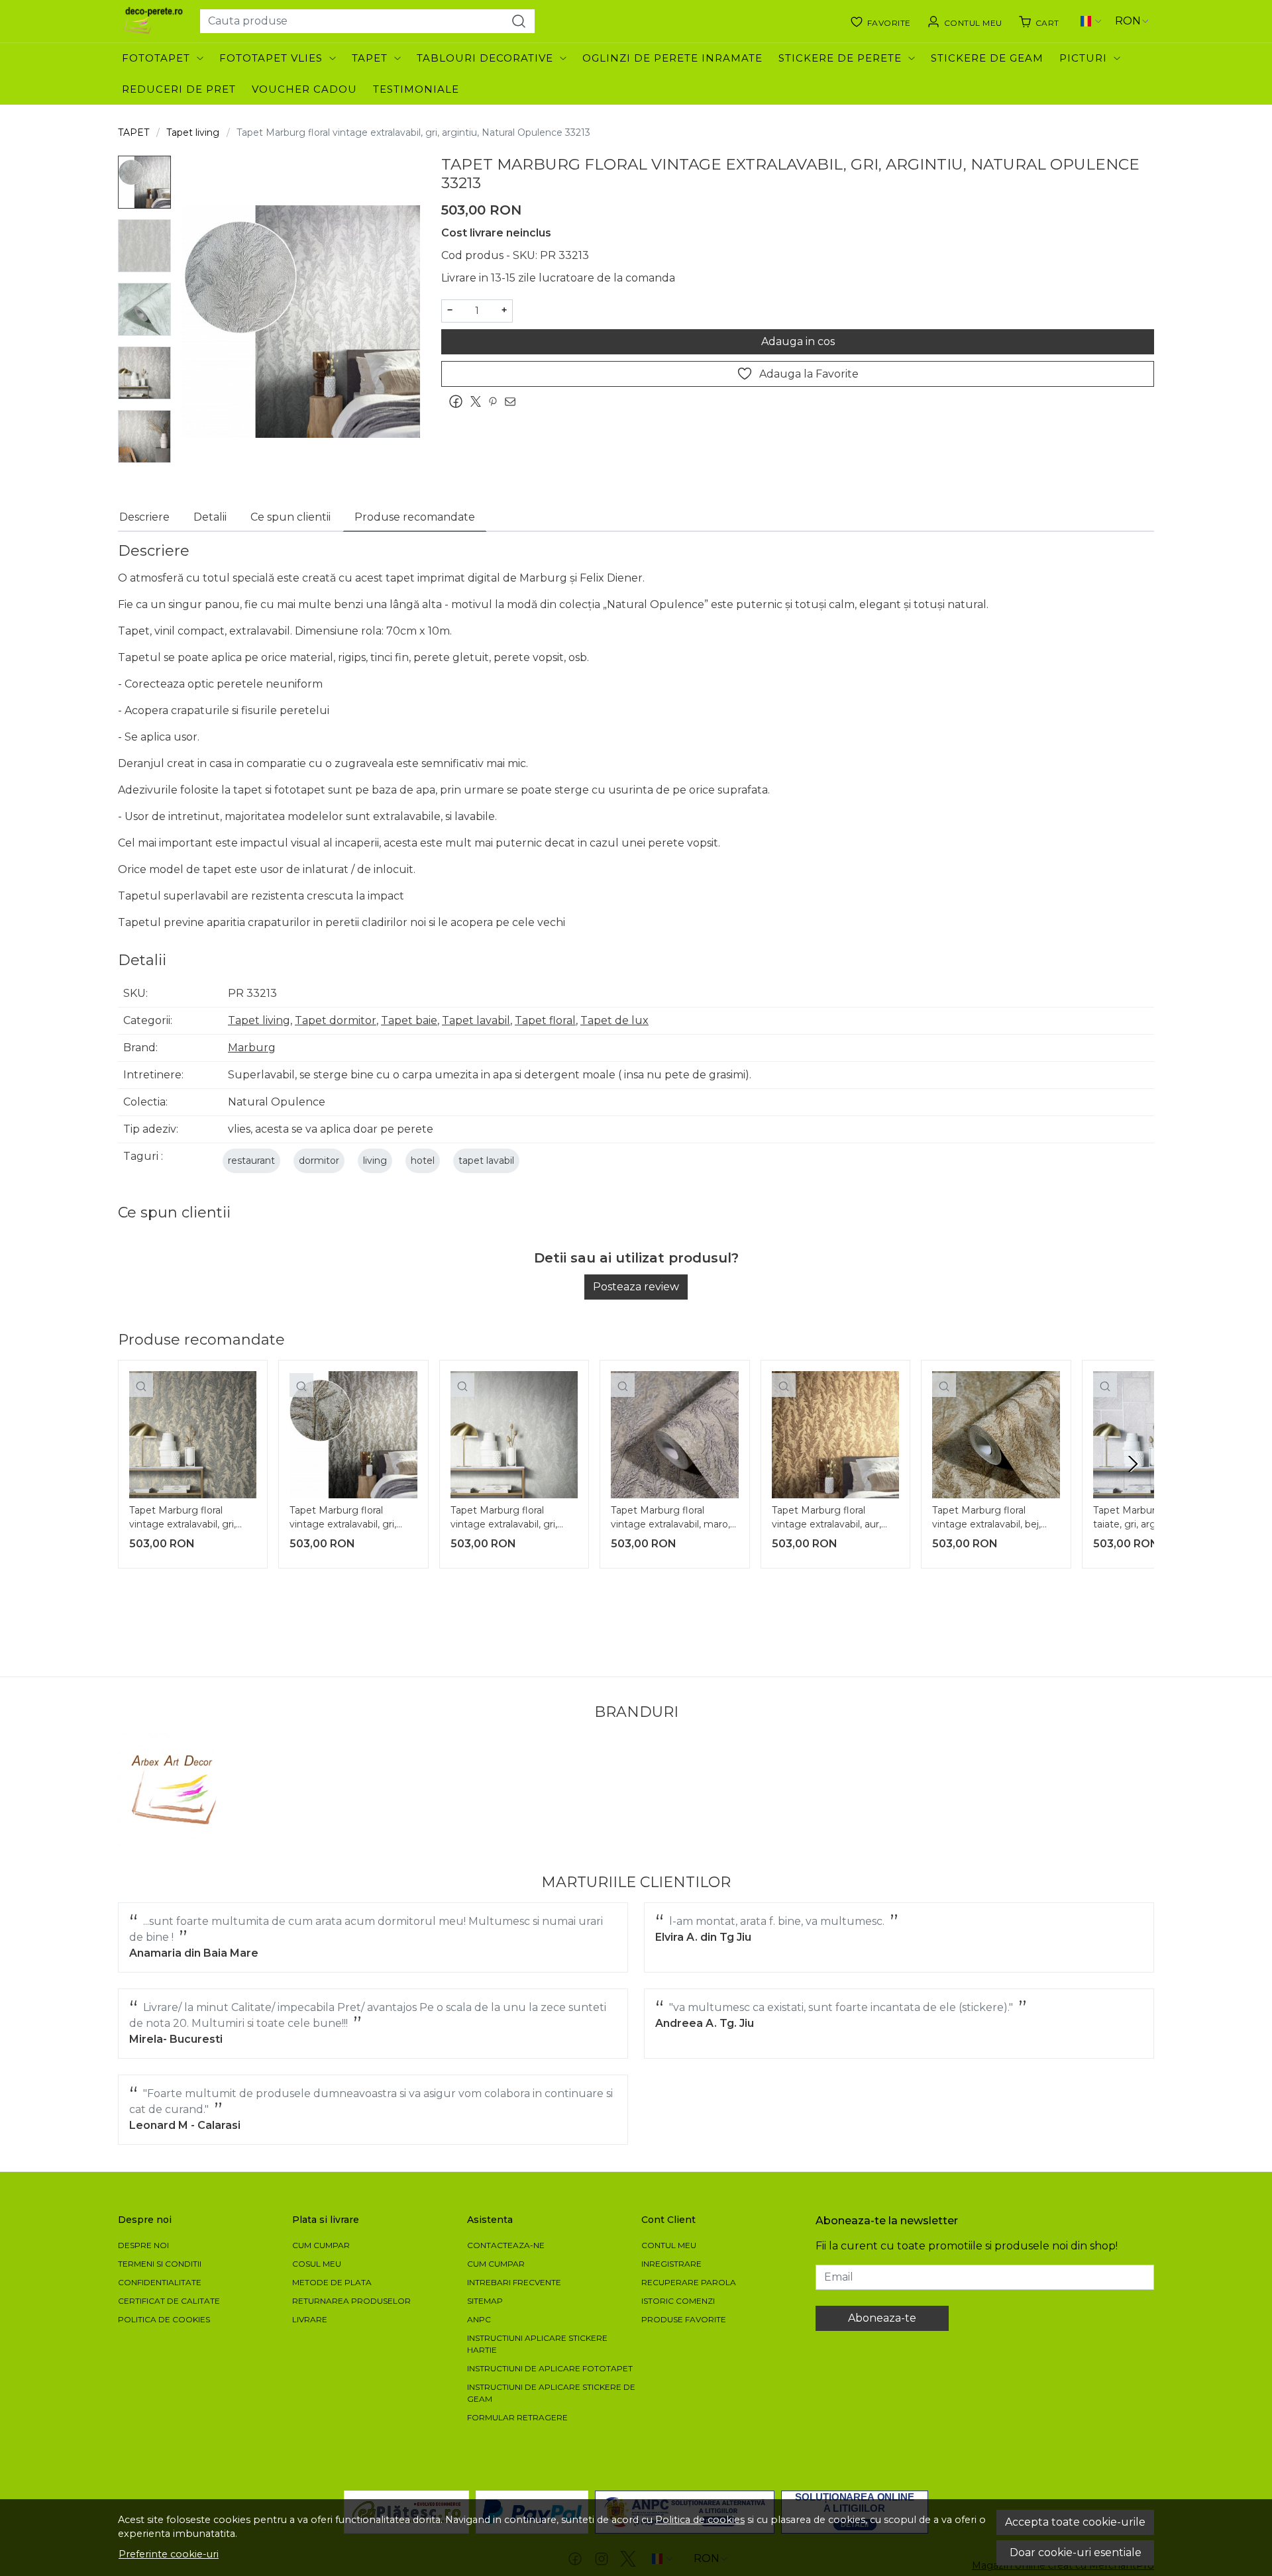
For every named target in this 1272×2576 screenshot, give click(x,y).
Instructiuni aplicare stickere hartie (537, 2344)
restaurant (251, 1160)
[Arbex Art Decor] (176, 1790)
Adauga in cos (798, 341)
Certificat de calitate (169, 2301)
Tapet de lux (614, 1020)
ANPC (479, 2319)
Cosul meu (317, 2264)
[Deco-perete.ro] (154, 21)
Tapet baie (409, 1020)
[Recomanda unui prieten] (513, 402)
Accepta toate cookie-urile (1075, 2522)
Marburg (252, 1048)
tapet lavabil (486, 1160)
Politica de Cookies (164, 2319)
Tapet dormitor (336, 1020)
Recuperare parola (689, 2282)
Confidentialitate (160, 2282)
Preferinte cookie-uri (169, 2554)
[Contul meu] (965, 21)
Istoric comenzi (678, 2301)
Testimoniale (416, 89)
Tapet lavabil (476, 1020)
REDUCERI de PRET (179, 89)
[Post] (479, 402)
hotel (423, 1160)
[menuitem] (144, 182)
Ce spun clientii (291, 517)
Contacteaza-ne (506, 2245)
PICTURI (1083, 58)
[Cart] (1039, 21)
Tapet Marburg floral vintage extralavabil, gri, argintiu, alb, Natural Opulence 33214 (504, 1519)
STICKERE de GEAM (987, 58)
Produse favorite (684, 2319)
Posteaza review (636, 1287)
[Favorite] (880, 21)
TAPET (370, 58)
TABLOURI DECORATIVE (485, 58)
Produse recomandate (415, 517)
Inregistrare (671, 2264)
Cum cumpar (321, 2245)
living (375, 1160)
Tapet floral (545, 1020)
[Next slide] (1133, 1464)
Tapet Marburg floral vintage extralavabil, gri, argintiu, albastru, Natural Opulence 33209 (186, 1519)
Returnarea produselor (351, 2301)
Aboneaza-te (882, 2318)
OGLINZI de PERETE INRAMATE (672, 58)
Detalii (210, 517)
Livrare (310, 2319)
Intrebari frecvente (514, 2282)
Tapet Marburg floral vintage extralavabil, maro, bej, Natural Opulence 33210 (670, 1519)
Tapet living (193, 132)
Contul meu (669, 2245)
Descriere (144, 517)
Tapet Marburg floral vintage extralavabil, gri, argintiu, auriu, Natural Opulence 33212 (343, 1519)
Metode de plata (332, 2282)
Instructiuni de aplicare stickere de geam (551, 2393)
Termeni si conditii (160, 2264)
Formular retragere (517, 2417)
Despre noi (143, 2245)
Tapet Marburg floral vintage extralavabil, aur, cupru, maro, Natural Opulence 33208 (826, 1519)
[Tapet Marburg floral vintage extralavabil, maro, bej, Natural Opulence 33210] (674, 1435)
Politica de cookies (700, 2520)
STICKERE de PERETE (840, 58)
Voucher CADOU (304, 89)
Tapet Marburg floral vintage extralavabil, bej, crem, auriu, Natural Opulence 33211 (986, 1519)
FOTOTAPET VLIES (271, 58)
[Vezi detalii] (141, 1385)
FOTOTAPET (156, 58)
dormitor (319, 1160)
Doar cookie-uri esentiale (1076, 2552)
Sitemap (485, 2301)
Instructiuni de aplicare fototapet (550, 2368)
